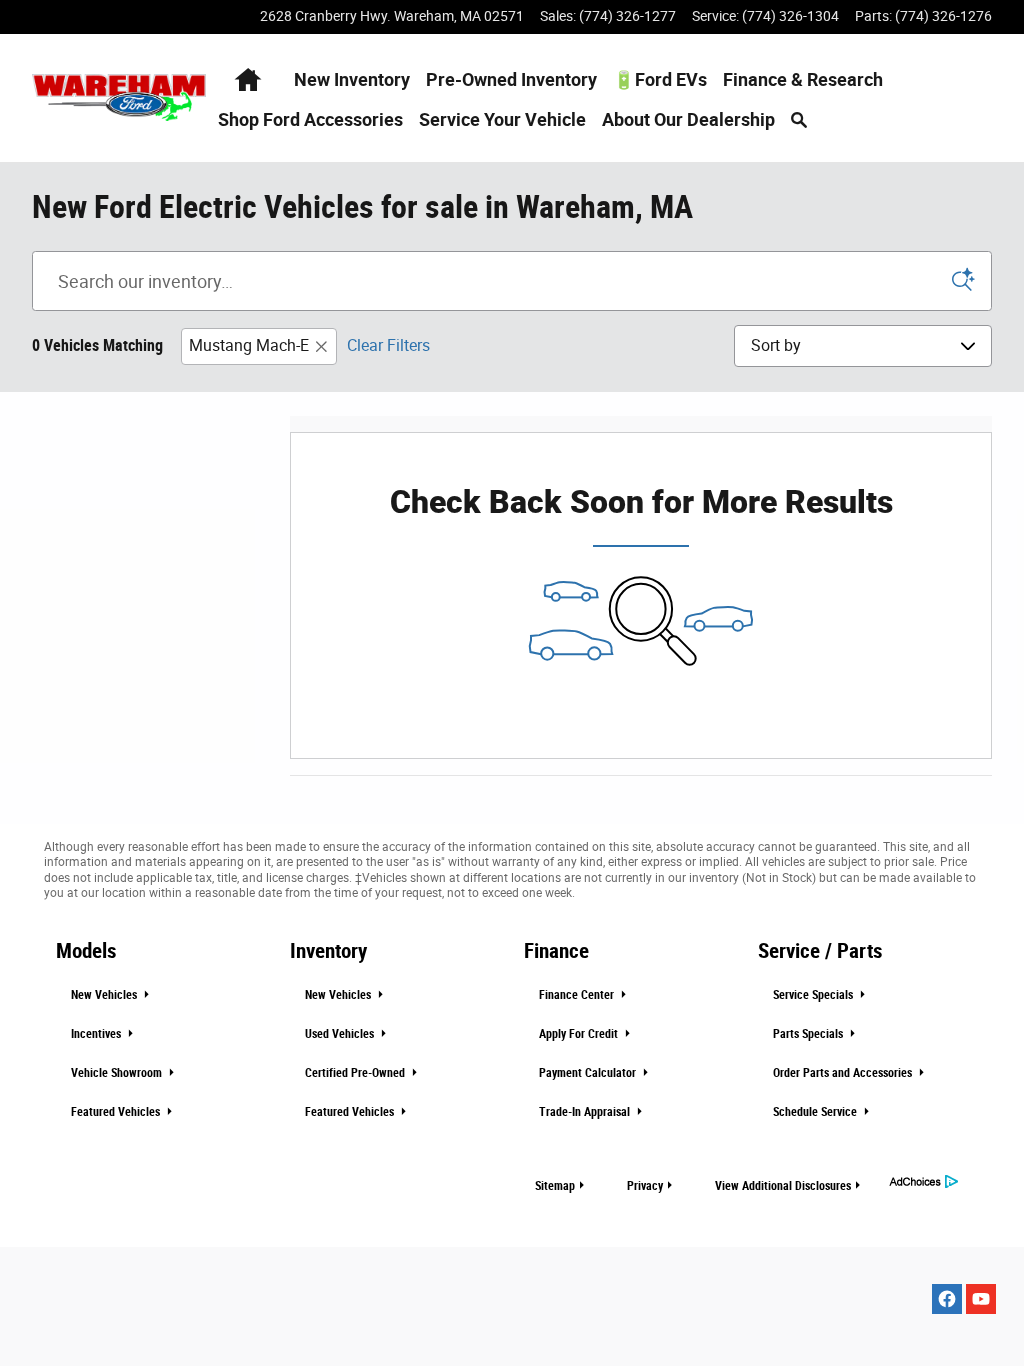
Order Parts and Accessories (844, 1073)
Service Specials (814, 995)
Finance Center (578, 995)
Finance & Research (803, 80)
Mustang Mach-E (249, 345)
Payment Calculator (589, 1073)
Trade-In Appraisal (586, 1112)
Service (502, 120)
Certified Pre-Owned (356, 1073)
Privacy (645, 1186)
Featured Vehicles (117, 1112)
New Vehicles (105, 995)
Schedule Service (816, 1112)
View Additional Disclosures (783, 1186)
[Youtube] (981, 1299)
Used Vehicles (341, 1034)
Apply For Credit (580, 1034)
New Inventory (352, 80)
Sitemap (555, 1186)
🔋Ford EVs (660, 80)
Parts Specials (809, 1034)
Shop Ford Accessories (310, 120)
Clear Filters (388, 345)
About (688, 120)
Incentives (97, 1034)
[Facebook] (947, 1299)
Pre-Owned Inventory (511, 80)
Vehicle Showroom (118, 1073)
